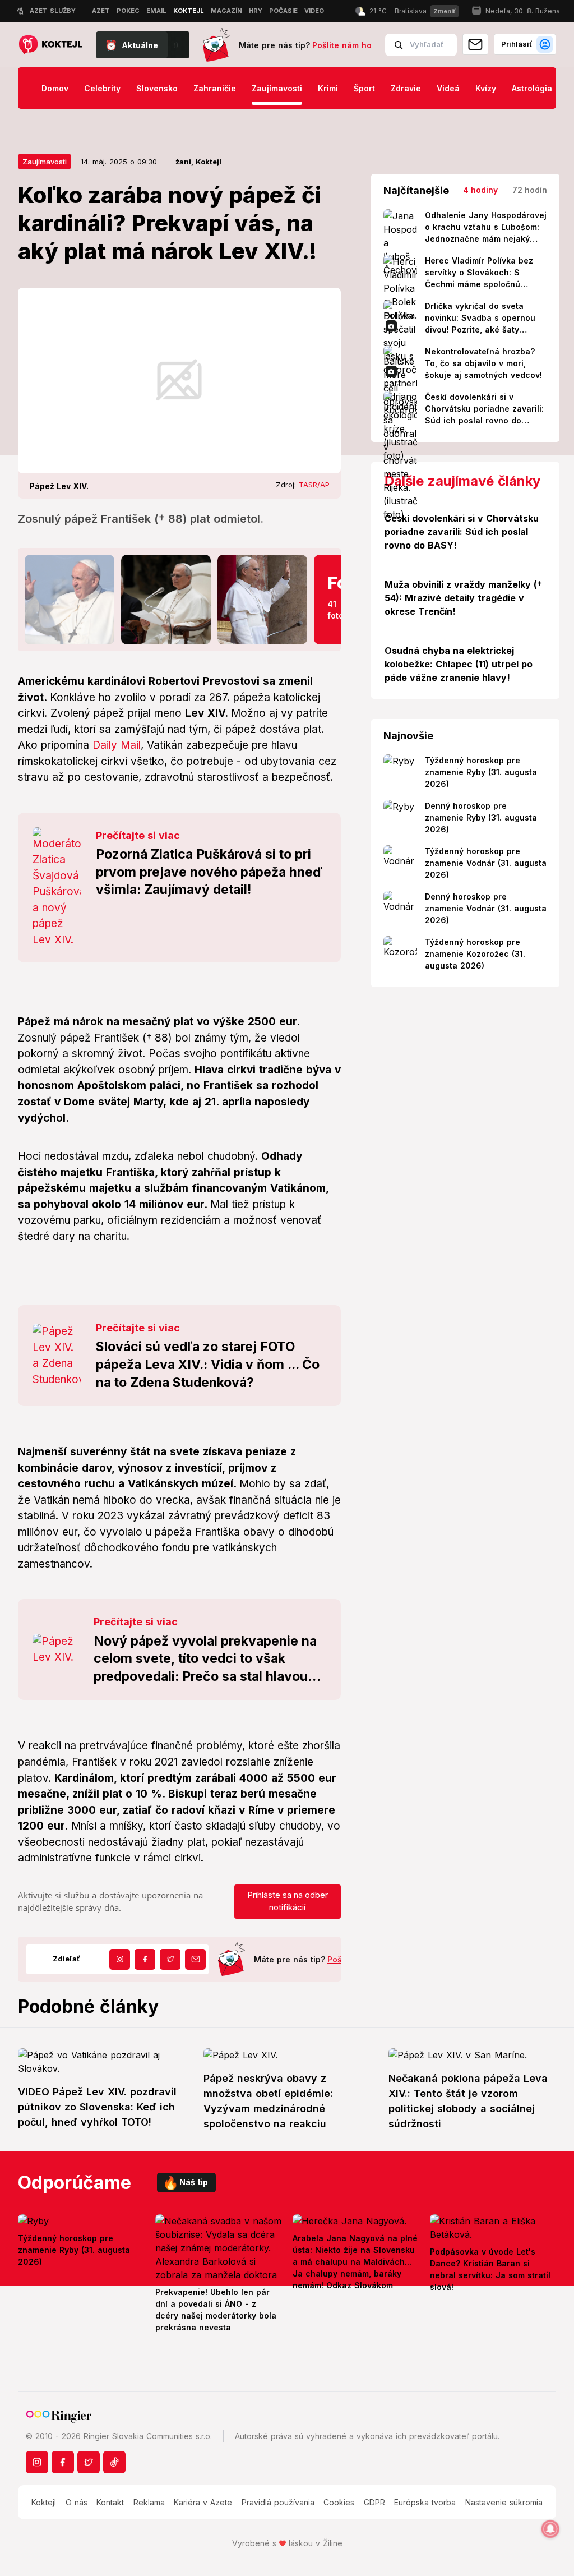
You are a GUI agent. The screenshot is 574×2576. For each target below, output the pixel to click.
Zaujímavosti (277, 88)
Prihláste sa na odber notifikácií (288, 1901)
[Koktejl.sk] (50, 45)
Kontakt (110, 2502)
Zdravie (406, 88)
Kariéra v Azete (203, 2502)
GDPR (374, 2502)
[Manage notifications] (550, 2529)
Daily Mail (117, 745)
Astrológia (532, 88)
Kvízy (486, 88)
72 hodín (530, 190)
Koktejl (44, 2502)
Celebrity (102, 88)
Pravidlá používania (278, 2502)
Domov (55, 88)
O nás (77, 2502)
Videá (448, 88)
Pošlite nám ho (342, 45)
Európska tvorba (425, 2502)
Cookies (339, 2502)
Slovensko (157, 88)
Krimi (328, 88)
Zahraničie (215, 88)
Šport (364, 88)
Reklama (149, 2502)
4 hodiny (480, 190)
